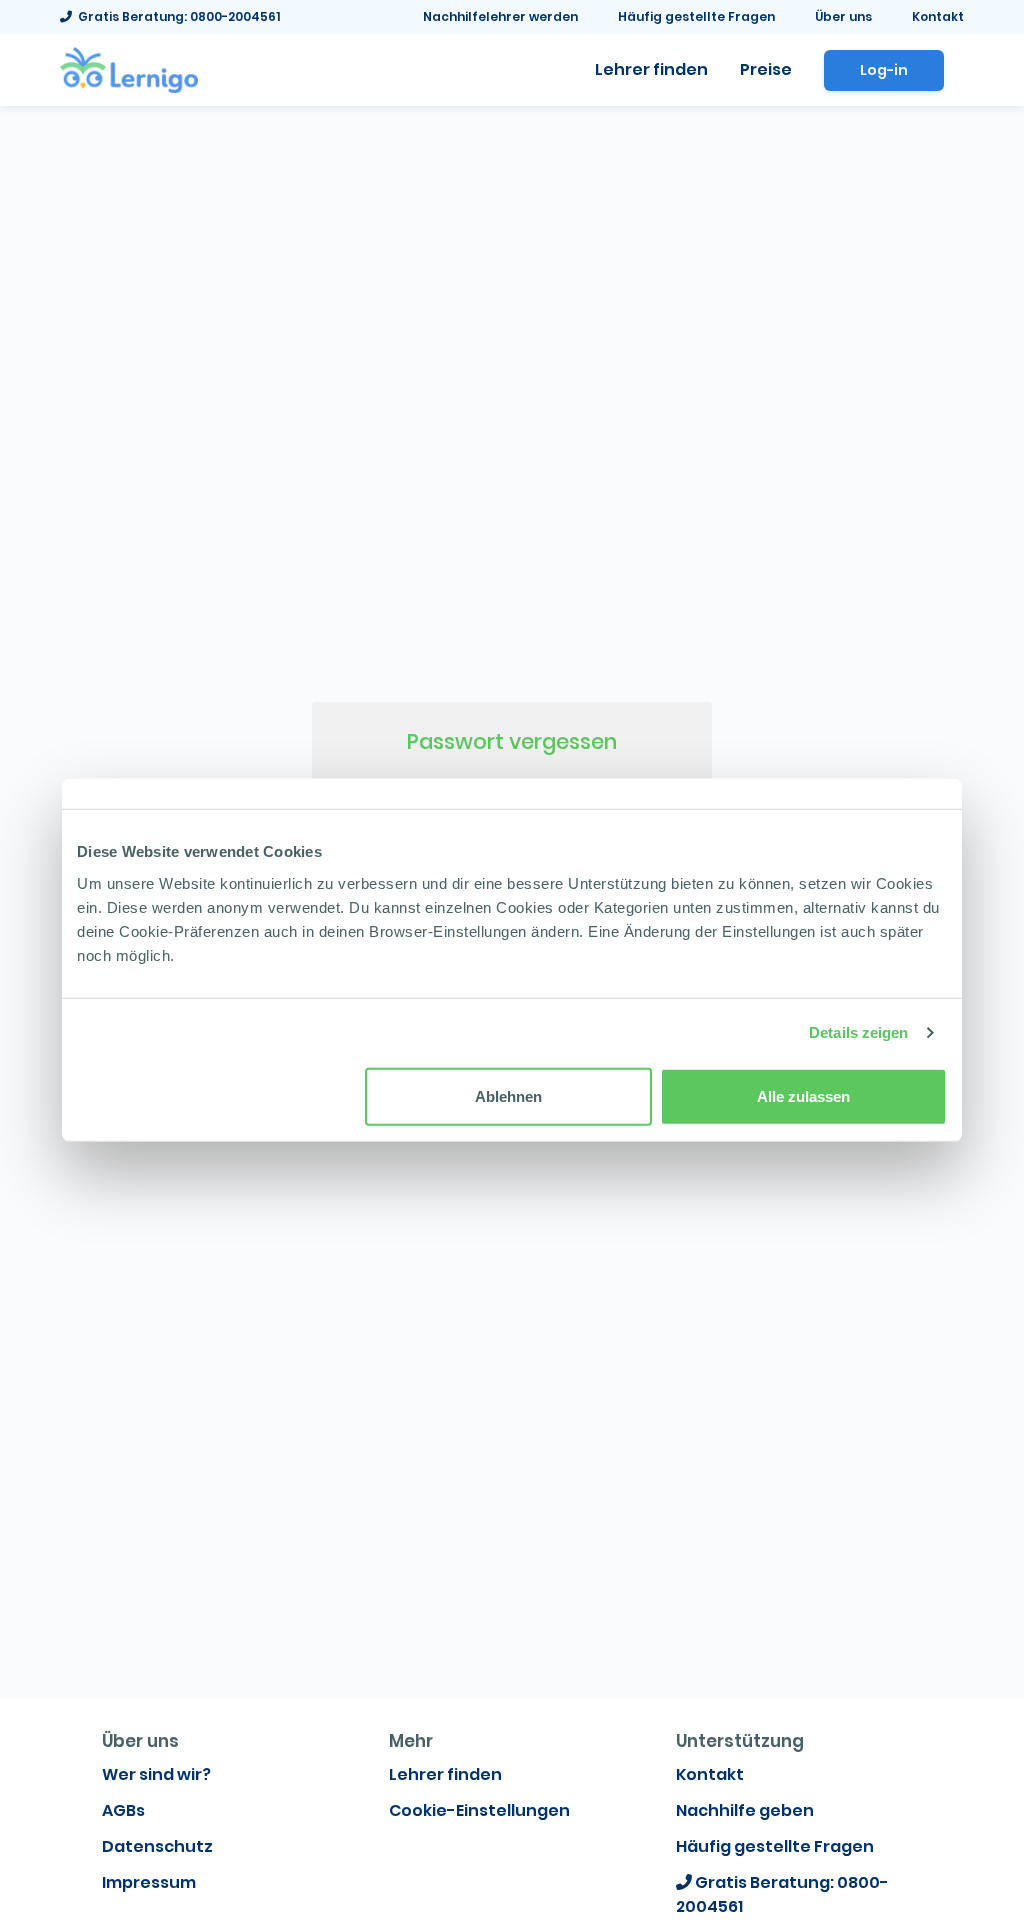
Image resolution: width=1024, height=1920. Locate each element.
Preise (766, 69)
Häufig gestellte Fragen (696, 16)
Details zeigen (858, 1032)
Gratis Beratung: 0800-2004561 (176, 16)
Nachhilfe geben (745, 1810)
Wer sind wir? (156, 1774)
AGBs (123, 1810)
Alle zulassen (803, 1095)
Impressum (149, 1882)
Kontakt (938, 16)
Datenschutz (157, 1846)
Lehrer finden (445, 1774)
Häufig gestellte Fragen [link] (775, 1846)
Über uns (843, 16)
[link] (129, 68)
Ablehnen (508, 1095)
